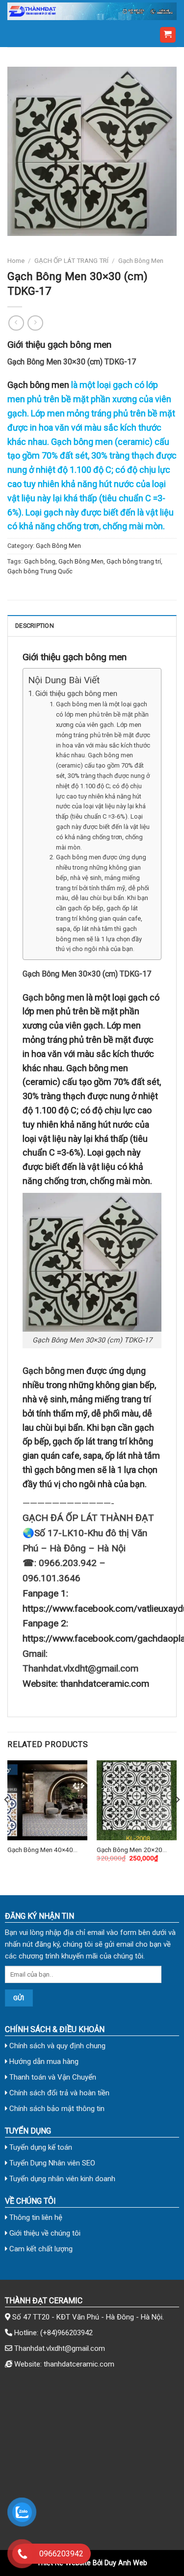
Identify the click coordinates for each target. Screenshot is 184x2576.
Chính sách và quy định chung (56, 2046)
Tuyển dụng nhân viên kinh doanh (61, 2179)
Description (35, 626)
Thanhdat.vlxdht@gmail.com (60, 2348)
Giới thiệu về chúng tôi (44, 2233)
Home (16, 260)
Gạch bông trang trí (134, 561)
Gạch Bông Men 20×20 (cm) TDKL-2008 (130, 1850)
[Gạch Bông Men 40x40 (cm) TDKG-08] (47, 1800)
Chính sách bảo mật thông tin (56, 2109)
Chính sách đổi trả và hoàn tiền (58, 2093)
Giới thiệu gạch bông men (76, 694)
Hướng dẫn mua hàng (43, 2061)
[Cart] (168, 35)
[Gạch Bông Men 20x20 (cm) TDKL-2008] (137, 1800)
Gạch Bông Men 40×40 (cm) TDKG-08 (40, 1850)
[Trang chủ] (92, 11)
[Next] (177, 1819)
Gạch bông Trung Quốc (40, 571)
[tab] (92, 625)
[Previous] (7, 1819)
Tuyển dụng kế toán (40, 2147)
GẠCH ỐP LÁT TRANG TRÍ (71, 260)
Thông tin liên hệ (35, 2217)
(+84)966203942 (66, 2333)
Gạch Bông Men (141, 260)
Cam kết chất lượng (40, 2249)
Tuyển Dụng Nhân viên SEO (51, 2163)
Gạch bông (40, 561)
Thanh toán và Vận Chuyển (52, 2077)
